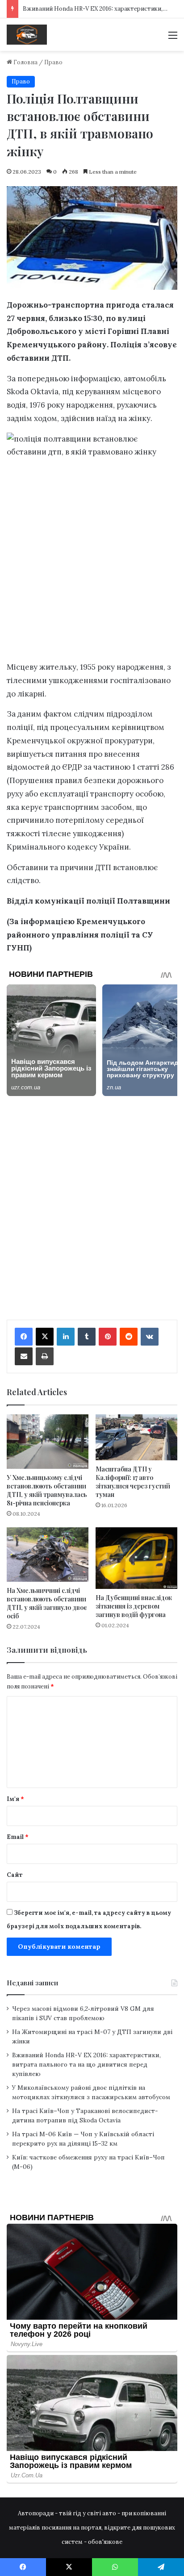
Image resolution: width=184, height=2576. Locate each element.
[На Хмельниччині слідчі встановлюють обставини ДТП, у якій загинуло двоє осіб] (48, 1555)
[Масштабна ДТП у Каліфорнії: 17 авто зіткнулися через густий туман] (136, 1437)
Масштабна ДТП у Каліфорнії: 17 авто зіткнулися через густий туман (133, 1482)
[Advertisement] (92, 562)
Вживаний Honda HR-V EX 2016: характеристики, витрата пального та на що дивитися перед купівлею (86, 2064)
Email (18, 1837)
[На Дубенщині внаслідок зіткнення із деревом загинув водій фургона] (136, 1558)
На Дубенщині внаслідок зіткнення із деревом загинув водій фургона (134, 1606)
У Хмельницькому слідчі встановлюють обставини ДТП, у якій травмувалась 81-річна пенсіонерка (47, 1490)
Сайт (15, 1875)
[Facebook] (24, 1337)
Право (53, 62)
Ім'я (15, 1799)
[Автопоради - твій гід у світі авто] (27, 35)
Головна (25, 62)
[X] (45, 1337)
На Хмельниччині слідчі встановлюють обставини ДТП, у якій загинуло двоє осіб (47, 1603)
